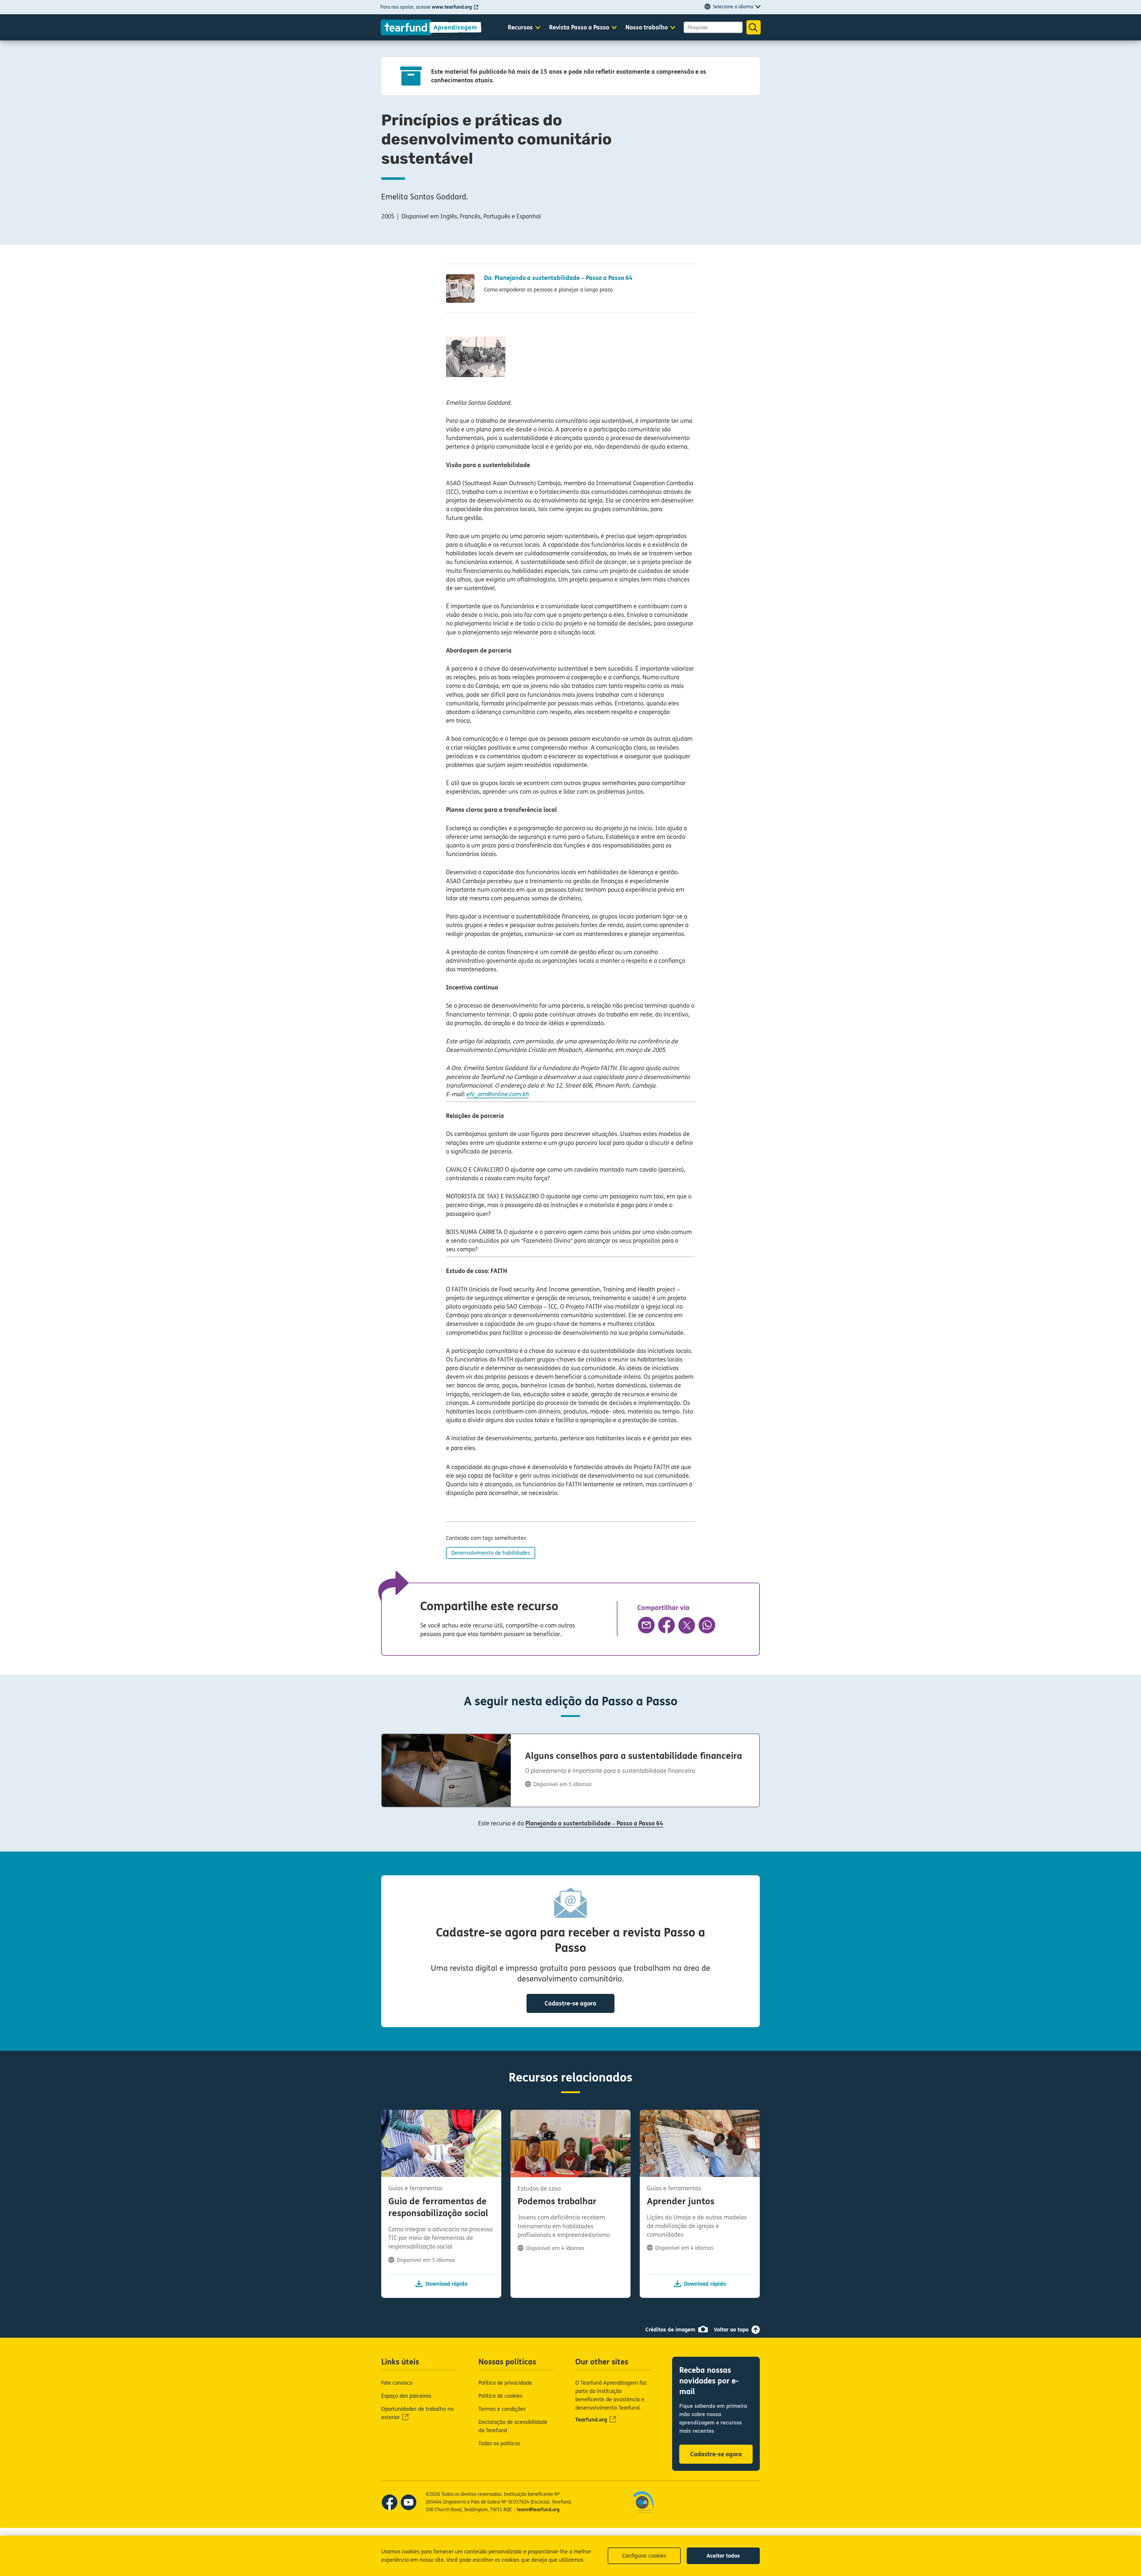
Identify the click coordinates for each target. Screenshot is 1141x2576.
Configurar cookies (644, 2556)
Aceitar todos (723, 2556)
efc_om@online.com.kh (497, 1094)
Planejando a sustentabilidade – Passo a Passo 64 (594, 1823)
